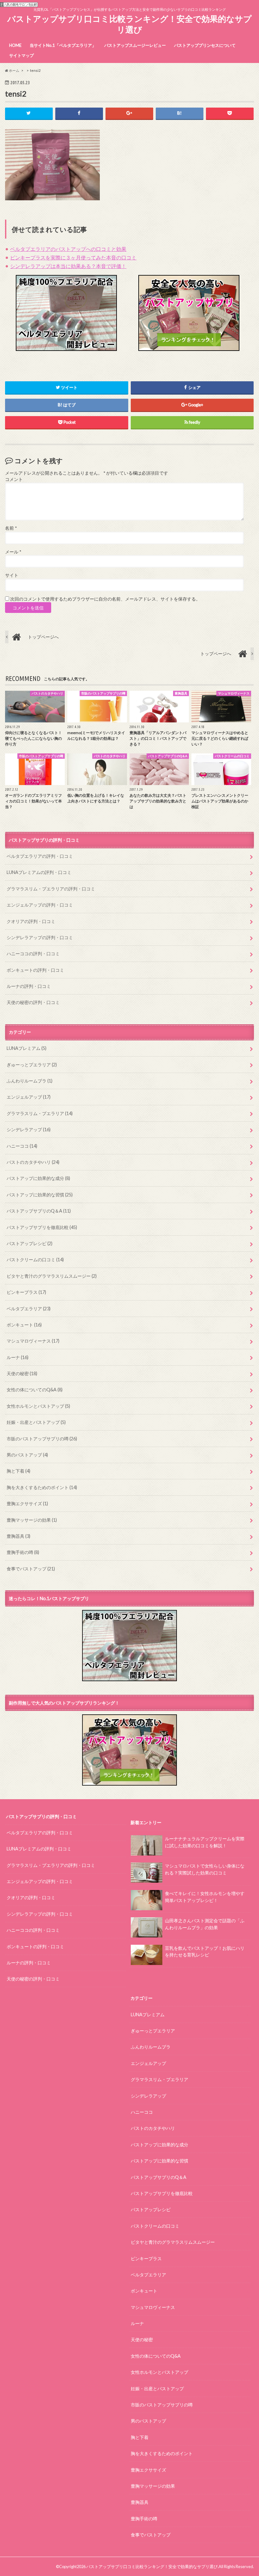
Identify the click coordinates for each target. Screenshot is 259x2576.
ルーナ (18, 1357)
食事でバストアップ (31, 1569)
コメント (14, 479)
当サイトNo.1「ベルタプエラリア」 (63, 45)
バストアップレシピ (30, 1243)
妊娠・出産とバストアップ (36, 1422)
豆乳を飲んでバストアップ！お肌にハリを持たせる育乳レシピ (205, 1952)
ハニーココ (22, 1146)
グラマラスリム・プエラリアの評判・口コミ (51, 889)
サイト (12, 575)
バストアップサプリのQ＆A (39, 1211)
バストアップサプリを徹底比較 (42, 1227)
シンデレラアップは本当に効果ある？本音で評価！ (68, 266)
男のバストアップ (27, 1455)
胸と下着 (18, 1471)
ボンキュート (24, 1325)
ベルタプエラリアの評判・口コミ (40, 856)
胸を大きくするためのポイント (42, 1487)
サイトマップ (21, 55)
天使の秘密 (22, 1373)
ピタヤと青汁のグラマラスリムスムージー (52, 1276)
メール (13, 552)
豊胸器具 (18, 1536)
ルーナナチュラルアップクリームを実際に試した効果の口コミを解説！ (205, 1842)
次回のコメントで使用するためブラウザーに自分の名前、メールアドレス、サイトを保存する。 (105, 599)
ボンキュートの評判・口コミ (35, 970)
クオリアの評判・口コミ (31, 921)
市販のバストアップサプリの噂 (42, 1439)
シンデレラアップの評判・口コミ (40, 937)
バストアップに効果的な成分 (38, 1178)
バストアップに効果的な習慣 (40, 1195)
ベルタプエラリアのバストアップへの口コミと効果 (68, 249)
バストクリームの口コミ (35, 1260)
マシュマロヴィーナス (33, 1341)
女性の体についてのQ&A (35, 1390)
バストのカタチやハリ (33, 1162)
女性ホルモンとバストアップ (38, 1406)
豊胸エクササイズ (27, 1503)
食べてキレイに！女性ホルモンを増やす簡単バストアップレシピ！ (205, 1897)
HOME (15, 45)
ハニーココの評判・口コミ (33, 954)
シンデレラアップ (29, 1129)
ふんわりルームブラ (30, 1081)
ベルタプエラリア (29, 1309)
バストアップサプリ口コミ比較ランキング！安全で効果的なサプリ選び (129, 24)
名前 (11, 528)
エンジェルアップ (29, 1097)
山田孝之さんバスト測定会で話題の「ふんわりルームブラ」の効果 (205, 1924)
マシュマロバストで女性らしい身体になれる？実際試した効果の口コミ (205, 1869)
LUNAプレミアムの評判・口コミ (39, 872)
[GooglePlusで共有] (129, 113)
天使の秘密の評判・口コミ (33, 1002)
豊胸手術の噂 (23, 1552)
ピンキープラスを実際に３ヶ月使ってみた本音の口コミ (73, 257)
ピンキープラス (26, 1292)
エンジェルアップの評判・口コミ (40, 905)
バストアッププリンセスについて (205, 45)
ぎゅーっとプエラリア (32, 1065)
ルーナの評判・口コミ (29, 986)
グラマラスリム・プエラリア (40, 1113)
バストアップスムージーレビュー (135, 45)
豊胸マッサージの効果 (32, 1520)
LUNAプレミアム (27, 1048)
